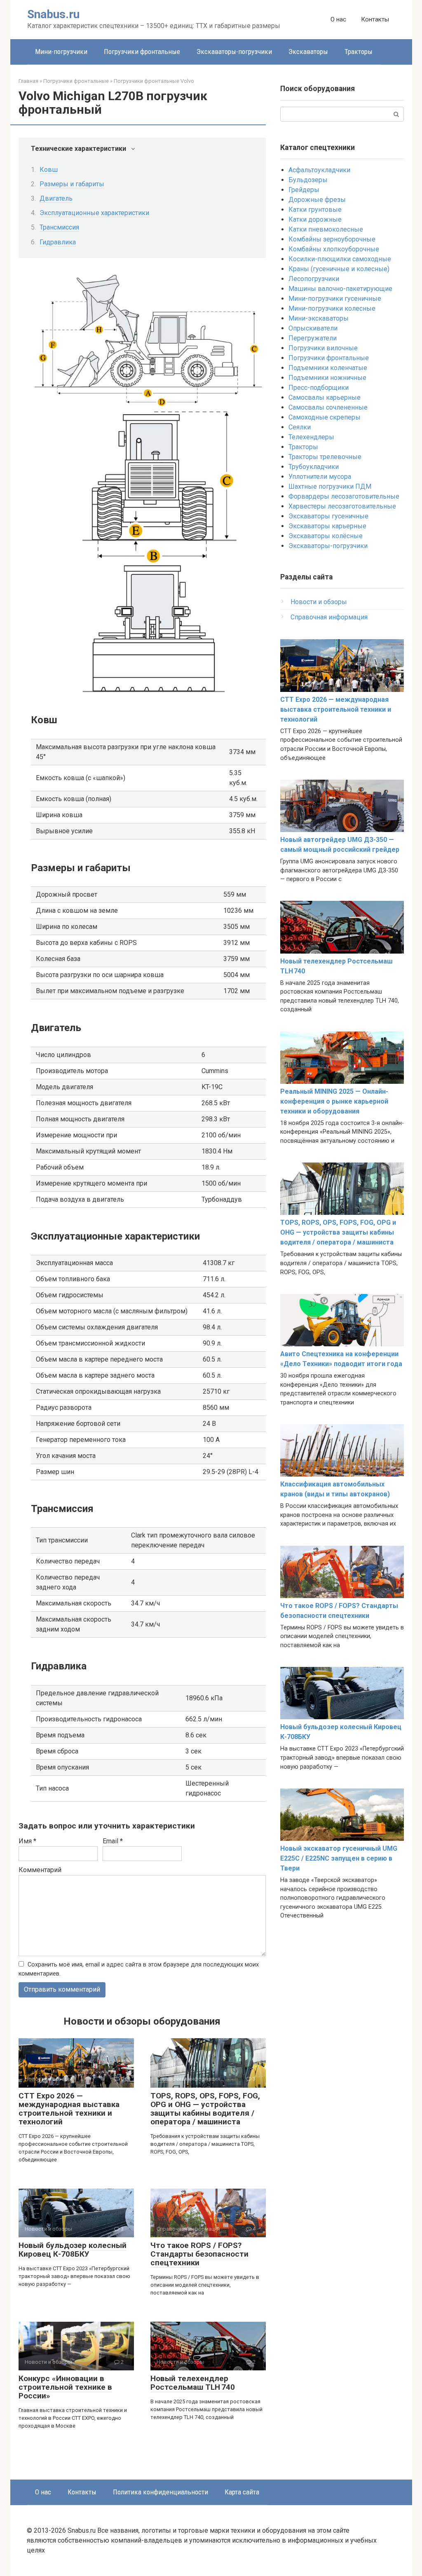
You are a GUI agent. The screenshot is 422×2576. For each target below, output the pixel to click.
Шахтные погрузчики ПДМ (330, 486)
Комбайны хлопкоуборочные (334, 249)
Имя (27, 1841)
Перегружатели (313, 338)
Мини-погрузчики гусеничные (335, 299)
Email (113, 1841)
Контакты (375, 19)
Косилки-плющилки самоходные (340, 259)
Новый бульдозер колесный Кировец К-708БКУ (73, 2250)
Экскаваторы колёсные (326, 536)
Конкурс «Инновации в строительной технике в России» (65, 2387)
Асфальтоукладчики (319, 170)
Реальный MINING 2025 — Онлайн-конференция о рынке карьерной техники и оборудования (334, 1101)
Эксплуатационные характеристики (94, 213)
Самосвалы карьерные (325, 397)
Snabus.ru (53, 14)
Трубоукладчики (314, 467)
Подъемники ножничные (327, 378)
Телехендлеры (311, 437)
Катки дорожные (315, 219)
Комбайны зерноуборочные (332, 239)
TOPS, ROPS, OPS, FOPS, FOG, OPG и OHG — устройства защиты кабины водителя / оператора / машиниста (205, 2109)
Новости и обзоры (319, 602)
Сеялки (300, 427)
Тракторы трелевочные (325, 457)
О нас (338, 19)
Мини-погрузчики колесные (332, 308)
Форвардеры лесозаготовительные (344, 496)
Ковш (49, 170)
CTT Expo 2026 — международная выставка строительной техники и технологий (69, 2109)
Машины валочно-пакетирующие (340, 289)
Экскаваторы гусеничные (328, 516)
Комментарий (40, 1870)
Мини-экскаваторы (319, 318)
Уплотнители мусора (320, 477)
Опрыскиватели (313, 328)
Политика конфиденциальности (161, 2492)
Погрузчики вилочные (323, 348)
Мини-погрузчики (61, 52)
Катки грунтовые (315, 210)
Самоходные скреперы (325, 417)
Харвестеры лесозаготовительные (342, 506)
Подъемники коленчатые (328, 368)
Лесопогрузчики (314, 279)
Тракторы (359, 52)
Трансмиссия (59, 227)
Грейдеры (304, 190)
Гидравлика (58, 242)
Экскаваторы (308, 52)
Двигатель (56, 198)
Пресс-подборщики (319, 388)
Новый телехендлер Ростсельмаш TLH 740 (193, 2383)
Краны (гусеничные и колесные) (339, 269)
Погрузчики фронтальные (142, 52)
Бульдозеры (308, 180)
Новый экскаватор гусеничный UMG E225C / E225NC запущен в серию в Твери (339, 1858)
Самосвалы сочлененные (328, 407)
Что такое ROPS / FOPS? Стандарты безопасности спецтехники (199, 2254)
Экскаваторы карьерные (327, 526)
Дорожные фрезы (317, 200)
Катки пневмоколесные (326, 229)
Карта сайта (242, 2492)
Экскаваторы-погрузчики (234, 52)
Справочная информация (329, 617)
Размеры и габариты (72, 184)
